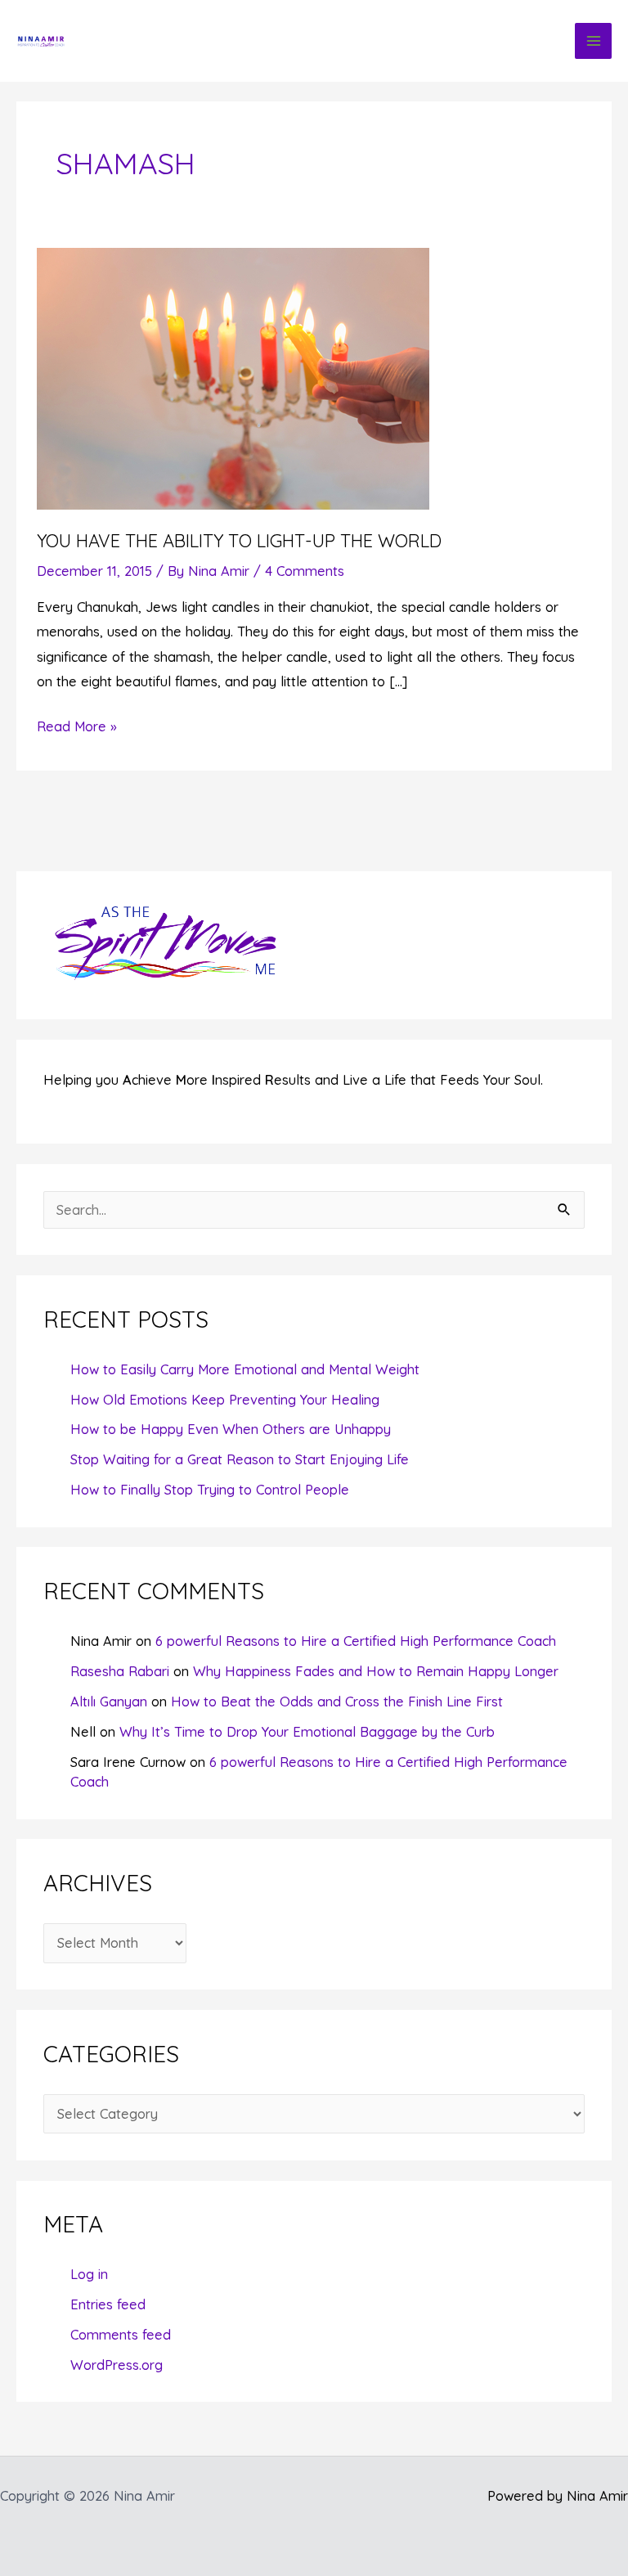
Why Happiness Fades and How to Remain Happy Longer (376, 1671)
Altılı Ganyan (109, 1702)
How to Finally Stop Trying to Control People (210, 1490)
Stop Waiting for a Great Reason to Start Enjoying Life (240, 1459)
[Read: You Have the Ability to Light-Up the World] (233, 377)
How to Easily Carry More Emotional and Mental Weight (245, 1369)
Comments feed (121, 2335)
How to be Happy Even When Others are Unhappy (231, 1429)
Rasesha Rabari (120, 1671)
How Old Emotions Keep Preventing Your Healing (225, 1400)
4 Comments (305, 571)
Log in (89, 2274)
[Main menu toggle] (593, 41)
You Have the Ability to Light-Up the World (239, 540)
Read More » (77, 728)
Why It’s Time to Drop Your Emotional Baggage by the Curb (307, 1732)
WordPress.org (117, 2365)
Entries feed (108, 2304)
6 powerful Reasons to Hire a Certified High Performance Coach (356, 1641)
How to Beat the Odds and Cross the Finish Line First (337, 1702)
